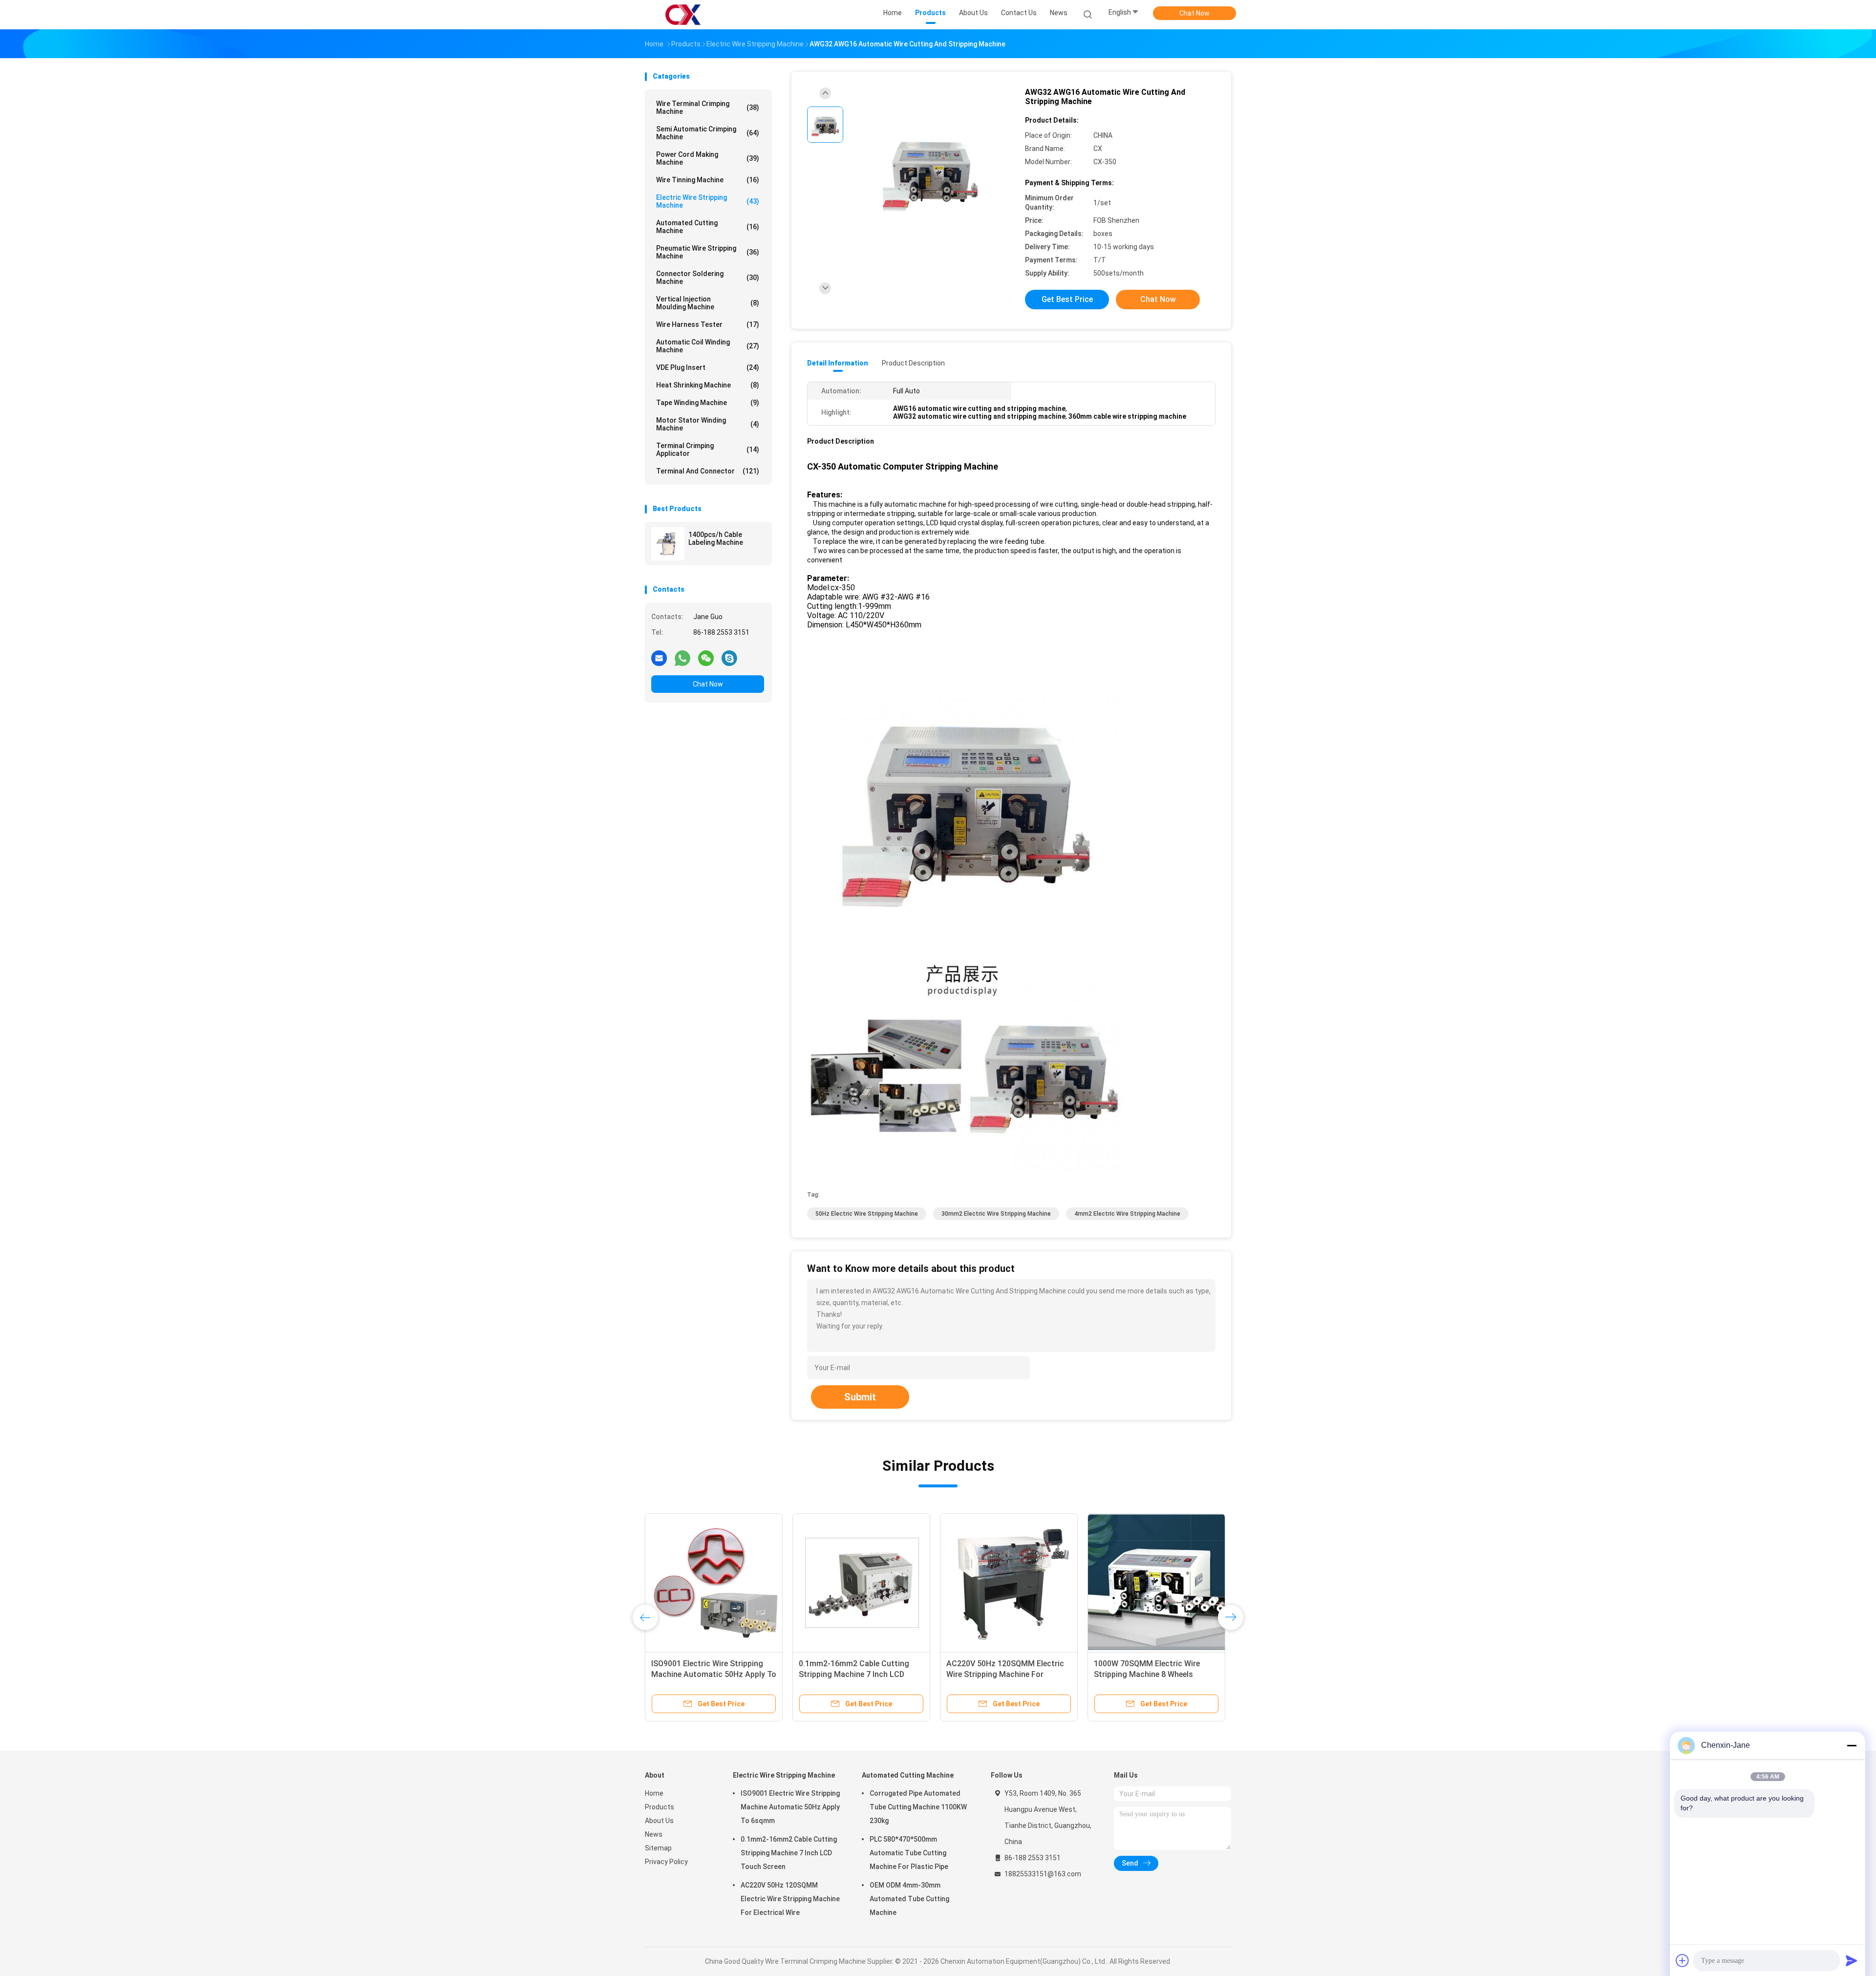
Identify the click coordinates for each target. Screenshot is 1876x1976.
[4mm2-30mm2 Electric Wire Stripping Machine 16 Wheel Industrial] (1156, 1582)
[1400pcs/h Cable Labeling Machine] (668, 544)
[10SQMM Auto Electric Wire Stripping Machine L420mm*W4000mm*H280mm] (861, 1582)
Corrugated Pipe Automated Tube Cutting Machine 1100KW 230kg (918, 1807)
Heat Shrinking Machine (708, 385)
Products (660, 1807)
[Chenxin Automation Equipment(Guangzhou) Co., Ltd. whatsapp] (682, 658)
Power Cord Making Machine (708, 158)
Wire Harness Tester (708, 324)
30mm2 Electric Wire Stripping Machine (996, 1214)
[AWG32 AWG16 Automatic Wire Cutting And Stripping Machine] (930, 170)
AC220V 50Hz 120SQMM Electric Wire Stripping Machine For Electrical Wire (790, 1899)
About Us (659, 1821)
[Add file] (1683, 1960)
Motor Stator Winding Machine (708, 424)
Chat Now (1194, 13)
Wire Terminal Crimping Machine (708, 107)
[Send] (1852, 1960)
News (654, 1834)
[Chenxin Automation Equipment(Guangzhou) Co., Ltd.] (683, 15)
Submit (860, 1397)
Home (654, 1793)
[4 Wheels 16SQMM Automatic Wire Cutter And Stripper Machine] (714, 1582)
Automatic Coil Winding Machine (708, 346)
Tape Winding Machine (708, 403)
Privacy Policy (666, 1862)
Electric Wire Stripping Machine (708, 201)
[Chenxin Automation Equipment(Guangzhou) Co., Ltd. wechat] (706, 658)
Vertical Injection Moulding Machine (708, 303)
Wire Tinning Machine (708, 180)
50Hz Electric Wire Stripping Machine (867, 1214)
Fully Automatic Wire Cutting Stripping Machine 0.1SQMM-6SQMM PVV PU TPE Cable (999, 1674)
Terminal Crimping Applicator (708, 450)
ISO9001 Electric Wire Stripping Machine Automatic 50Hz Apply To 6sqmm (790, 1807)
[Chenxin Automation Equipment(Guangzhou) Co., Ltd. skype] (729, 658)
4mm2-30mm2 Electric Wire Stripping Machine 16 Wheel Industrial (1143, 1674)
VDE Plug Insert (708, 367)
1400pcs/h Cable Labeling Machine (716, 538)
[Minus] (1852, 1745)
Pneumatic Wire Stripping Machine (708, 252)
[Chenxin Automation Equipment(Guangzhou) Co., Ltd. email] (659, 658)
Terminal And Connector (708, 471)
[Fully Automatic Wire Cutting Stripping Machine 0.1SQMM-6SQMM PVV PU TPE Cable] (1009, 1582)
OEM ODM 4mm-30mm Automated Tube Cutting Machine (909, 1899)
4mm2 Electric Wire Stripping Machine (1127, 1214)
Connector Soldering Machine (708, 278)
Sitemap (658, 1848)
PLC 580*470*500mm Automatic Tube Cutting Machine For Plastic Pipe (909, 1853)
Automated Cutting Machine (708, 227)
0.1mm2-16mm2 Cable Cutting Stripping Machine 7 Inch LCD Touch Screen (789, 1853)
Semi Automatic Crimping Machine (708, 133)
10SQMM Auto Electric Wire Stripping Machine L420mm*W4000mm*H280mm (853, 1674)
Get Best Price (1067, 299)
